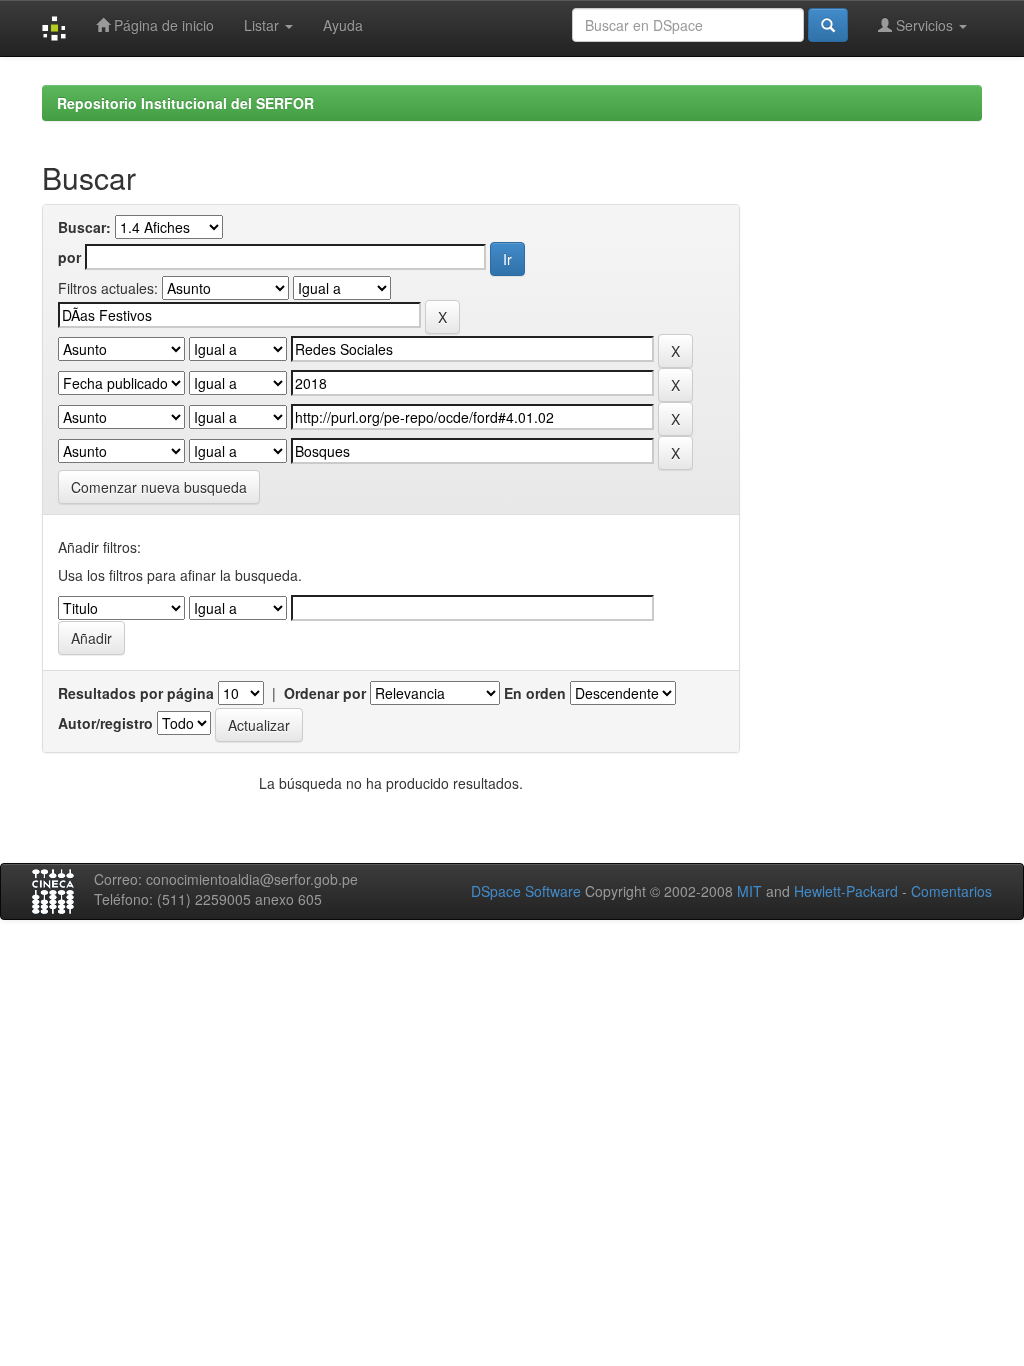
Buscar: (84, 227)
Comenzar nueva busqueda (159, 487)
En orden (535, 693)
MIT (749, 891)
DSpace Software (526, 891)
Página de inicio (162, 25)
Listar (263, 25)
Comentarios (951, 891)
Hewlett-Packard (846, 891)
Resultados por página (136, 693)
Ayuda (343, 25)
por (69, 257)
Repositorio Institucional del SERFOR (185, 103)
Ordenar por (325, 693)
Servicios (924, 25)
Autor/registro (105, 723)
